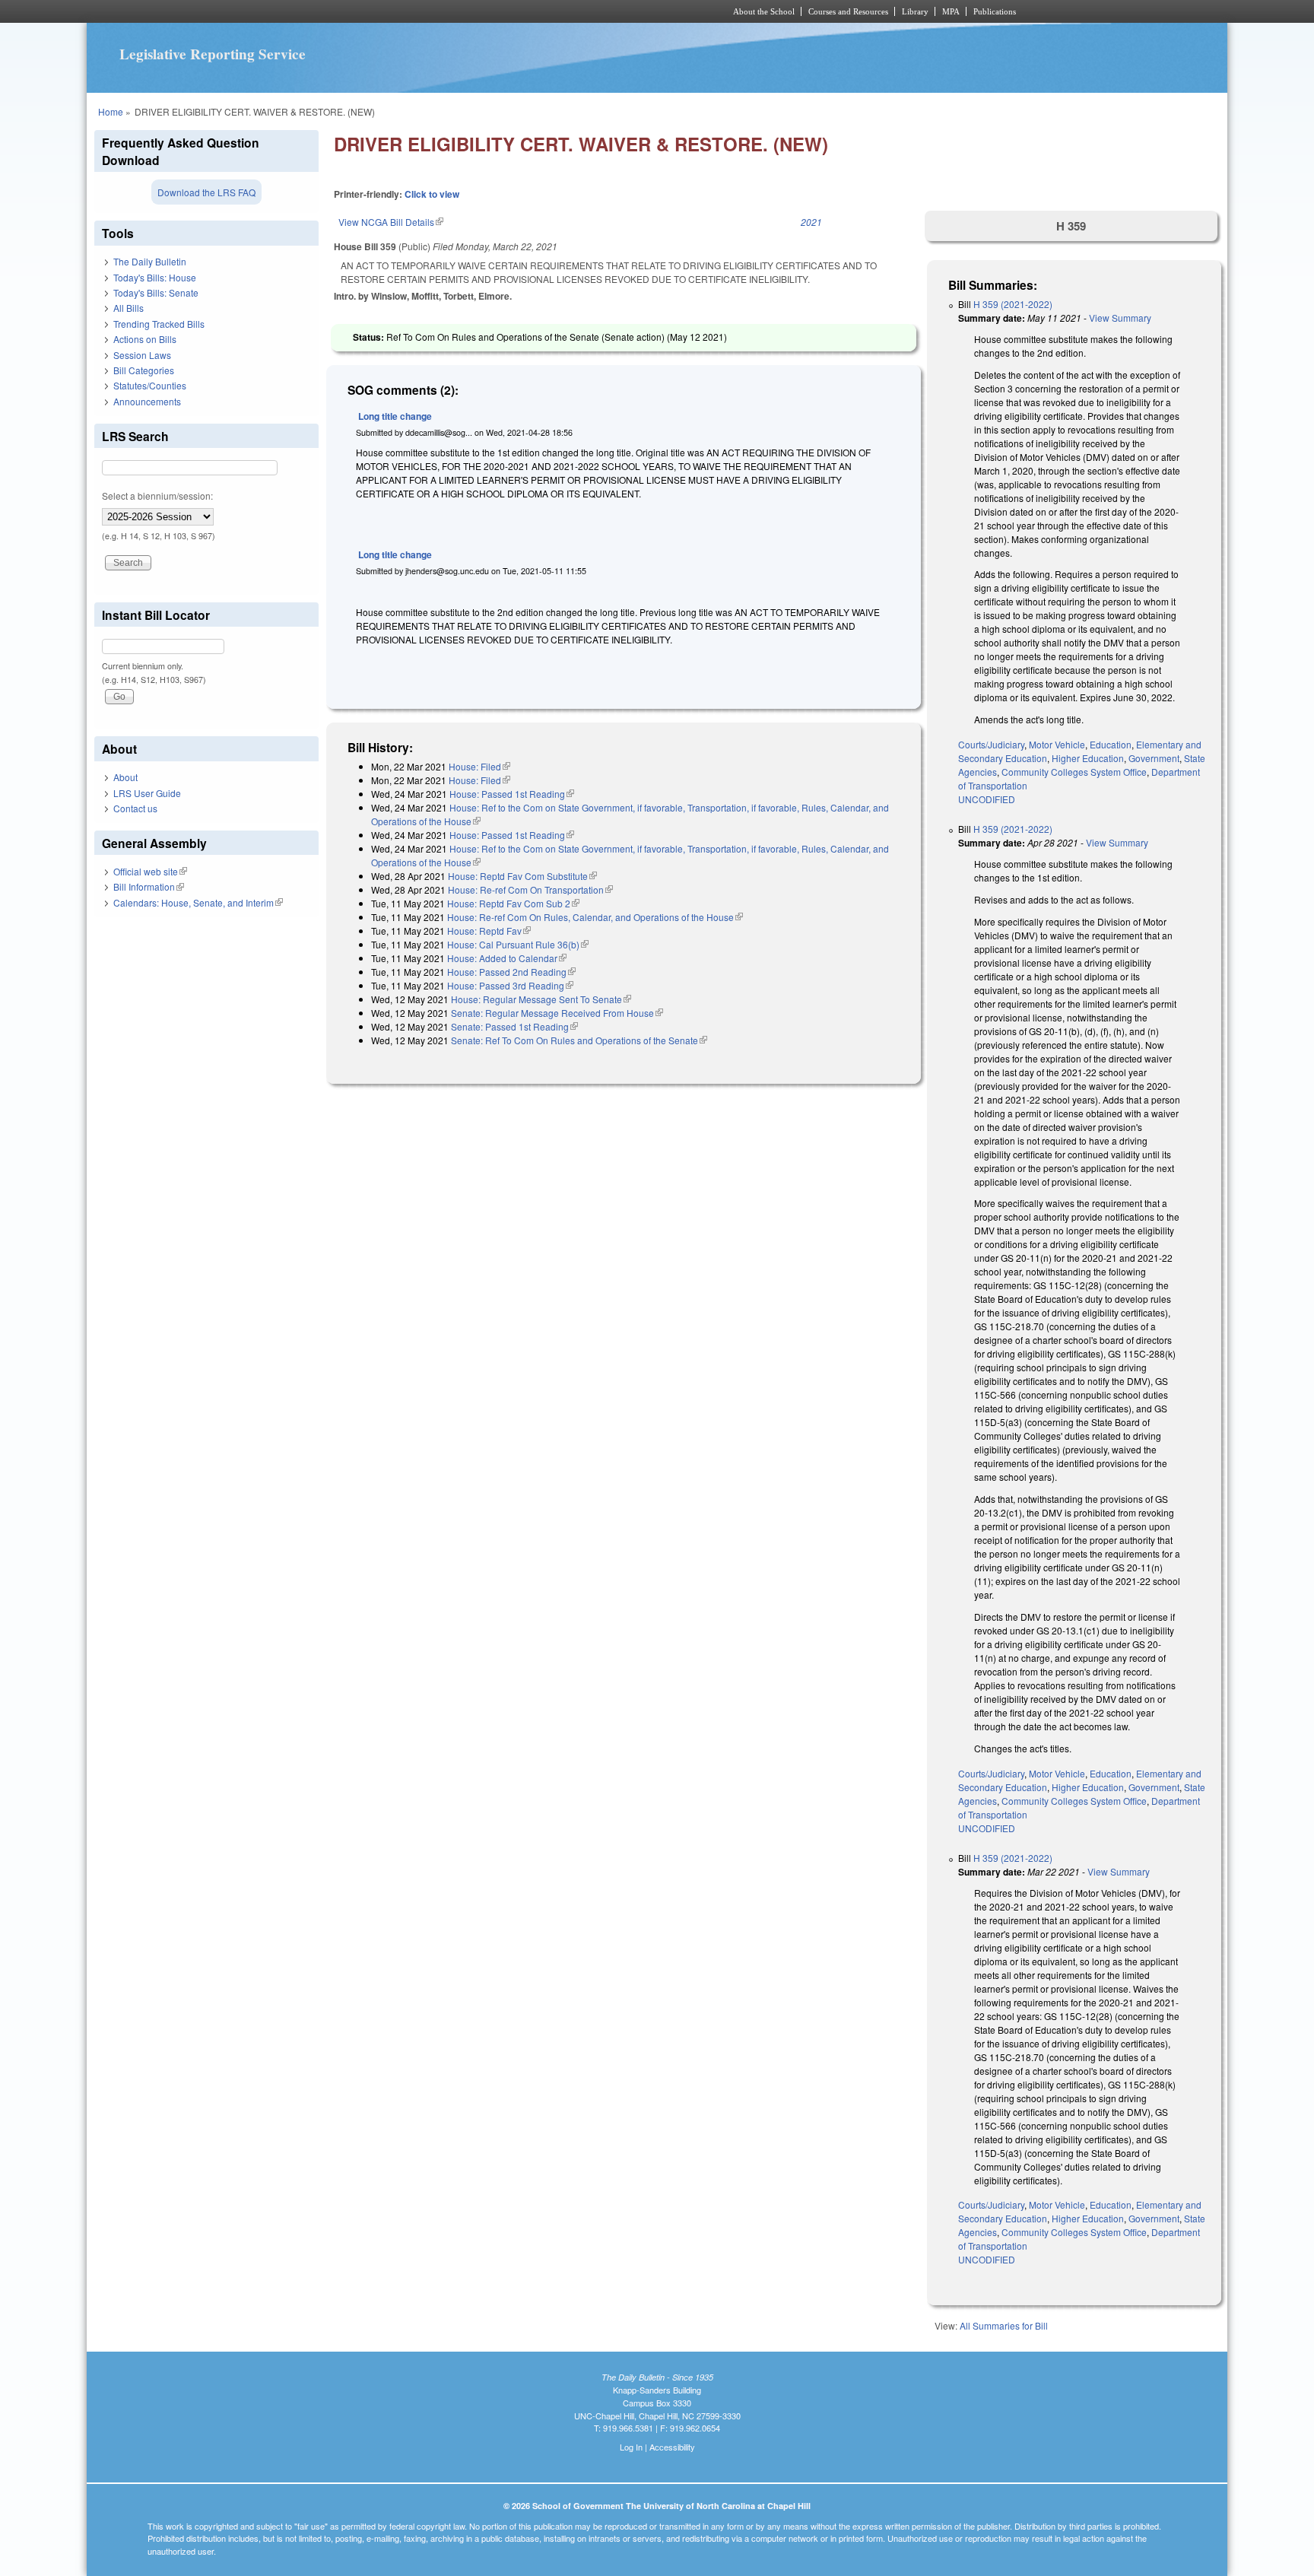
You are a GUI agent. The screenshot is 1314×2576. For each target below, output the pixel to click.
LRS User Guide (147, 793)
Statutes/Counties (150, 385)
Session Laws (142, 355)
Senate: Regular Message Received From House (557, 1013)
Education (1111, 744)
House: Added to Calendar (507, 958)
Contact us (135, 808)
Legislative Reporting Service (213, 54)
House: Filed (479, 766)
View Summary (1120, 318)
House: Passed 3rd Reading (510, 985)
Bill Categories (144, 370)
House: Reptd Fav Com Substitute (522, 876)
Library (915, 11)
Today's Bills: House (155, 277)
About (125, 777)
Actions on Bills (145, 339)
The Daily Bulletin (150, 261)
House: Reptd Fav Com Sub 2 (513, 903)
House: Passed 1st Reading (512, 794)
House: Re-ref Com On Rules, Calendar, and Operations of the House (595, 917)
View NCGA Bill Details (391, 222)
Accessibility (672, 2447)
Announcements (147, 401)
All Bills (129, 308)
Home (111, 111)
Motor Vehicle (1057, 744)
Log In (631, 2447)
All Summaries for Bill (1004, 2325)
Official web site (150, 871)
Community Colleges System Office (1074, 772)
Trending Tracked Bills (159, 324)
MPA (951, 11)
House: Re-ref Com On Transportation (530, 889)
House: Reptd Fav (489, 931)
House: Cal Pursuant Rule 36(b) (518, 944)
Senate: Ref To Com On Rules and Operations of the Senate (579, 1040)
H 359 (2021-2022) (1013, 304)
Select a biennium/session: (157, 496)
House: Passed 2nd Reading (511, 972)
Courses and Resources (848, 11)
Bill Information (149, 886)
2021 (811, 222)
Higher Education (1088, 758)
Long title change (395, 416)
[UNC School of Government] (456, 11)
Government (1154, 758)
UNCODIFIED (987, 799)
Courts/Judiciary (991, 744)
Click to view (432, 194)
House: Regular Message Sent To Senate (541, 999)
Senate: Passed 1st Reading (514, 1026)
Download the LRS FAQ (206, 192)
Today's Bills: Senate (156, 292)
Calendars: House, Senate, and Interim (198, 902)
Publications (995, 11)
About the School (764, 11)
